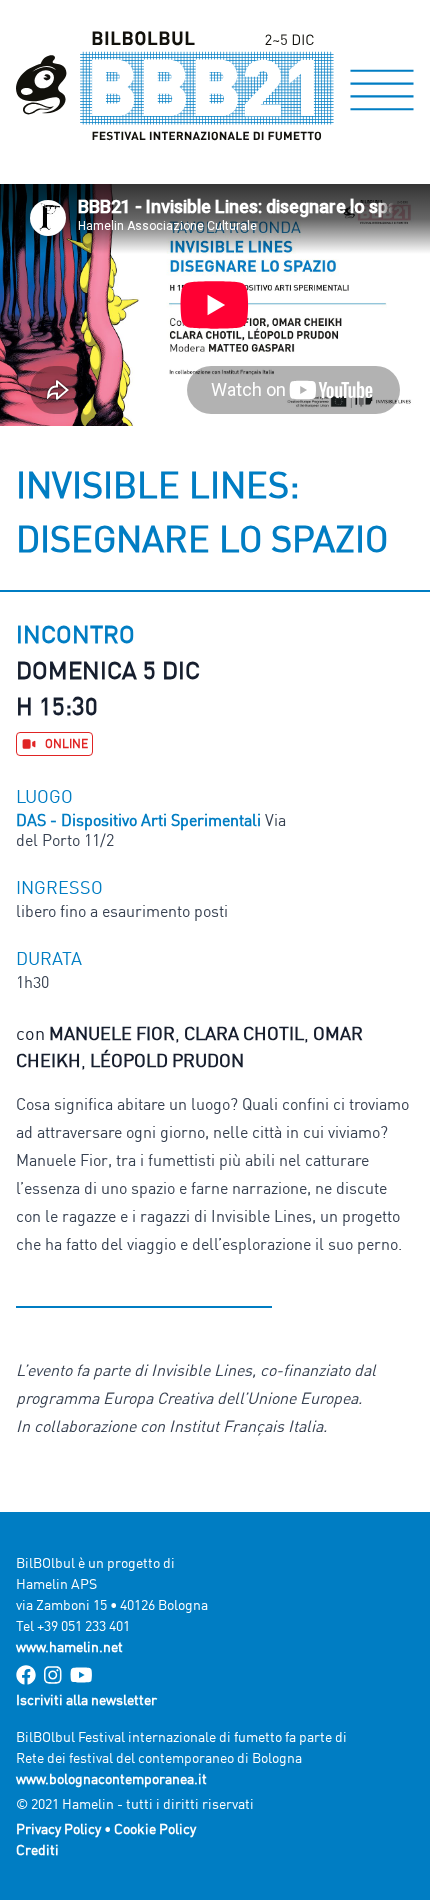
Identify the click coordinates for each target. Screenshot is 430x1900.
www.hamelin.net (69, 1646)
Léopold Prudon (167, 1060)
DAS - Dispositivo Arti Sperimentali (140, 820)
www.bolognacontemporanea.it (111, 1778)
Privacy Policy (58, 1828)
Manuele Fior (112, 1033)
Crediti (37, 1849)
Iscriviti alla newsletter (86, 1699)
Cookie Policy (155, 1828)
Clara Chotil (244, 1033)
